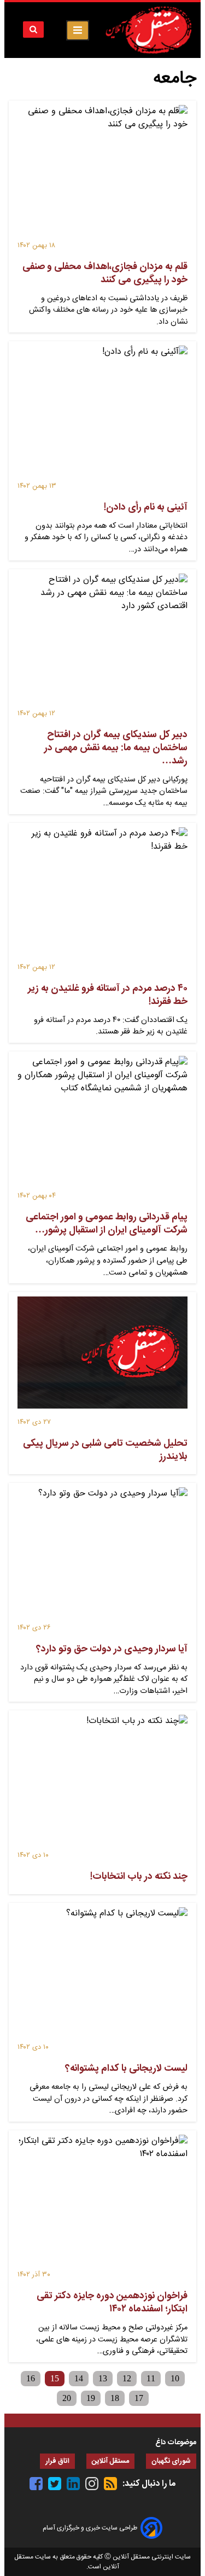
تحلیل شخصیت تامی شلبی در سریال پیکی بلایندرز (105, 1450)
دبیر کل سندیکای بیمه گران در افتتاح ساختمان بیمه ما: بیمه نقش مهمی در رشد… (116, 748)
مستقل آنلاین (110, 2461)
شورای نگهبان (171, 2461)
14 (79, 2378)
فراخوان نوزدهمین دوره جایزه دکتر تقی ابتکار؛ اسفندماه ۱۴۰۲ (112, 2303)
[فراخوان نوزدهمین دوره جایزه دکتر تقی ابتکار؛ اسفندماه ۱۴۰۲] (102, 2202)
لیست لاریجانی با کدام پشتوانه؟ (126, 2069)
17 (139, 2398)
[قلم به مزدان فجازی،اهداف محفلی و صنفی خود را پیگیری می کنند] (102, 173)
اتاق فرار (57, 2461)
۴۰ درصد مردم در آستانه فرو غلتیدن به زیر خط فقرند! (108, 995)
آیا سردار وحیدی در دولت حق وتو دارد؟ (112, 1649)
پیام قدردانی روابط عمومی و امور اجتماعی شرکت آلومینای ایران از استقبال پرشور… (107, 1224)
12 (127, 2378)
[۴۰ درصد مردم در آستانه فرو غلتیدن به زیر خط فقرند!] (102, 895)
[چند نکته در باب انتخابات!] (102, 1782)
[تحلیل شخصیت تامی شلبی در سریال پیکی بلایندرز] (102, 1357)
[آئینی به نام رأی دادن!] (102, 413)
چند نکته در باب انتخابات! (139, 1877)
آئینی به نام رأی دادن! (146, 507)
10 (175, 2378)
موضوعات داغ (176, 2443)
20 (67, 2398)
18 (115, 2398)
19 (91, 2398)
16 (31, 2378)
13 (103, 2378)
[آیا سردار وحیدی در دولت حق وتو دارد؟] (102, 1555)
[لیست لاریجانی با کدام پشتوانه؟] (102, 1975)
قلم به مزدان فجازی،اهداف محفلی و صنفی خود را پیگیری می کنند (105, 273)
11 (151, 2378)
